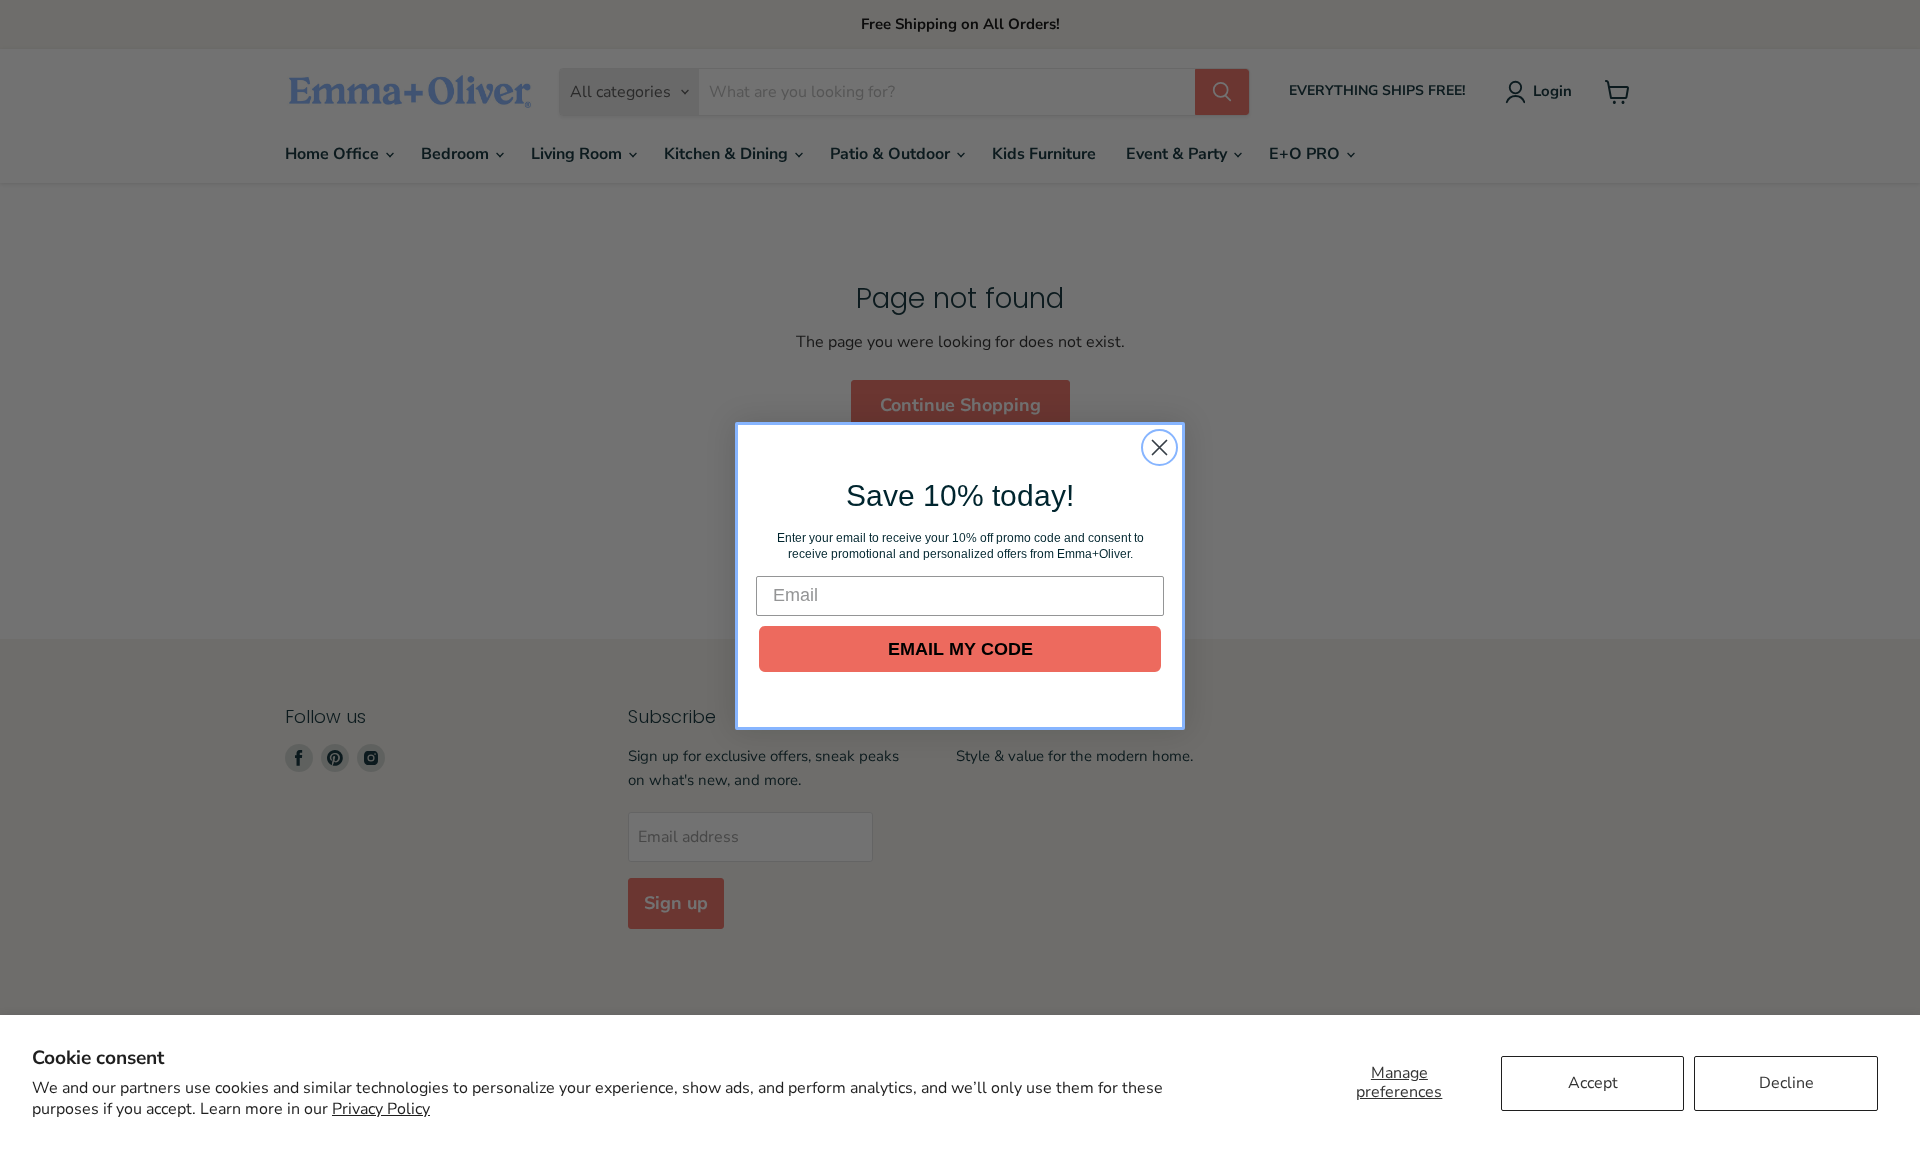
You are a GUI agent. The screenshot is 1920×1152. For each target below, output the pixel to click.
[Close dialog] (1159, 447)
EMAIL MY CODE (960, 649)
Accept (1593, 1083)
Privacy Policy (381, 1109)
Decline (1786, 1083)
